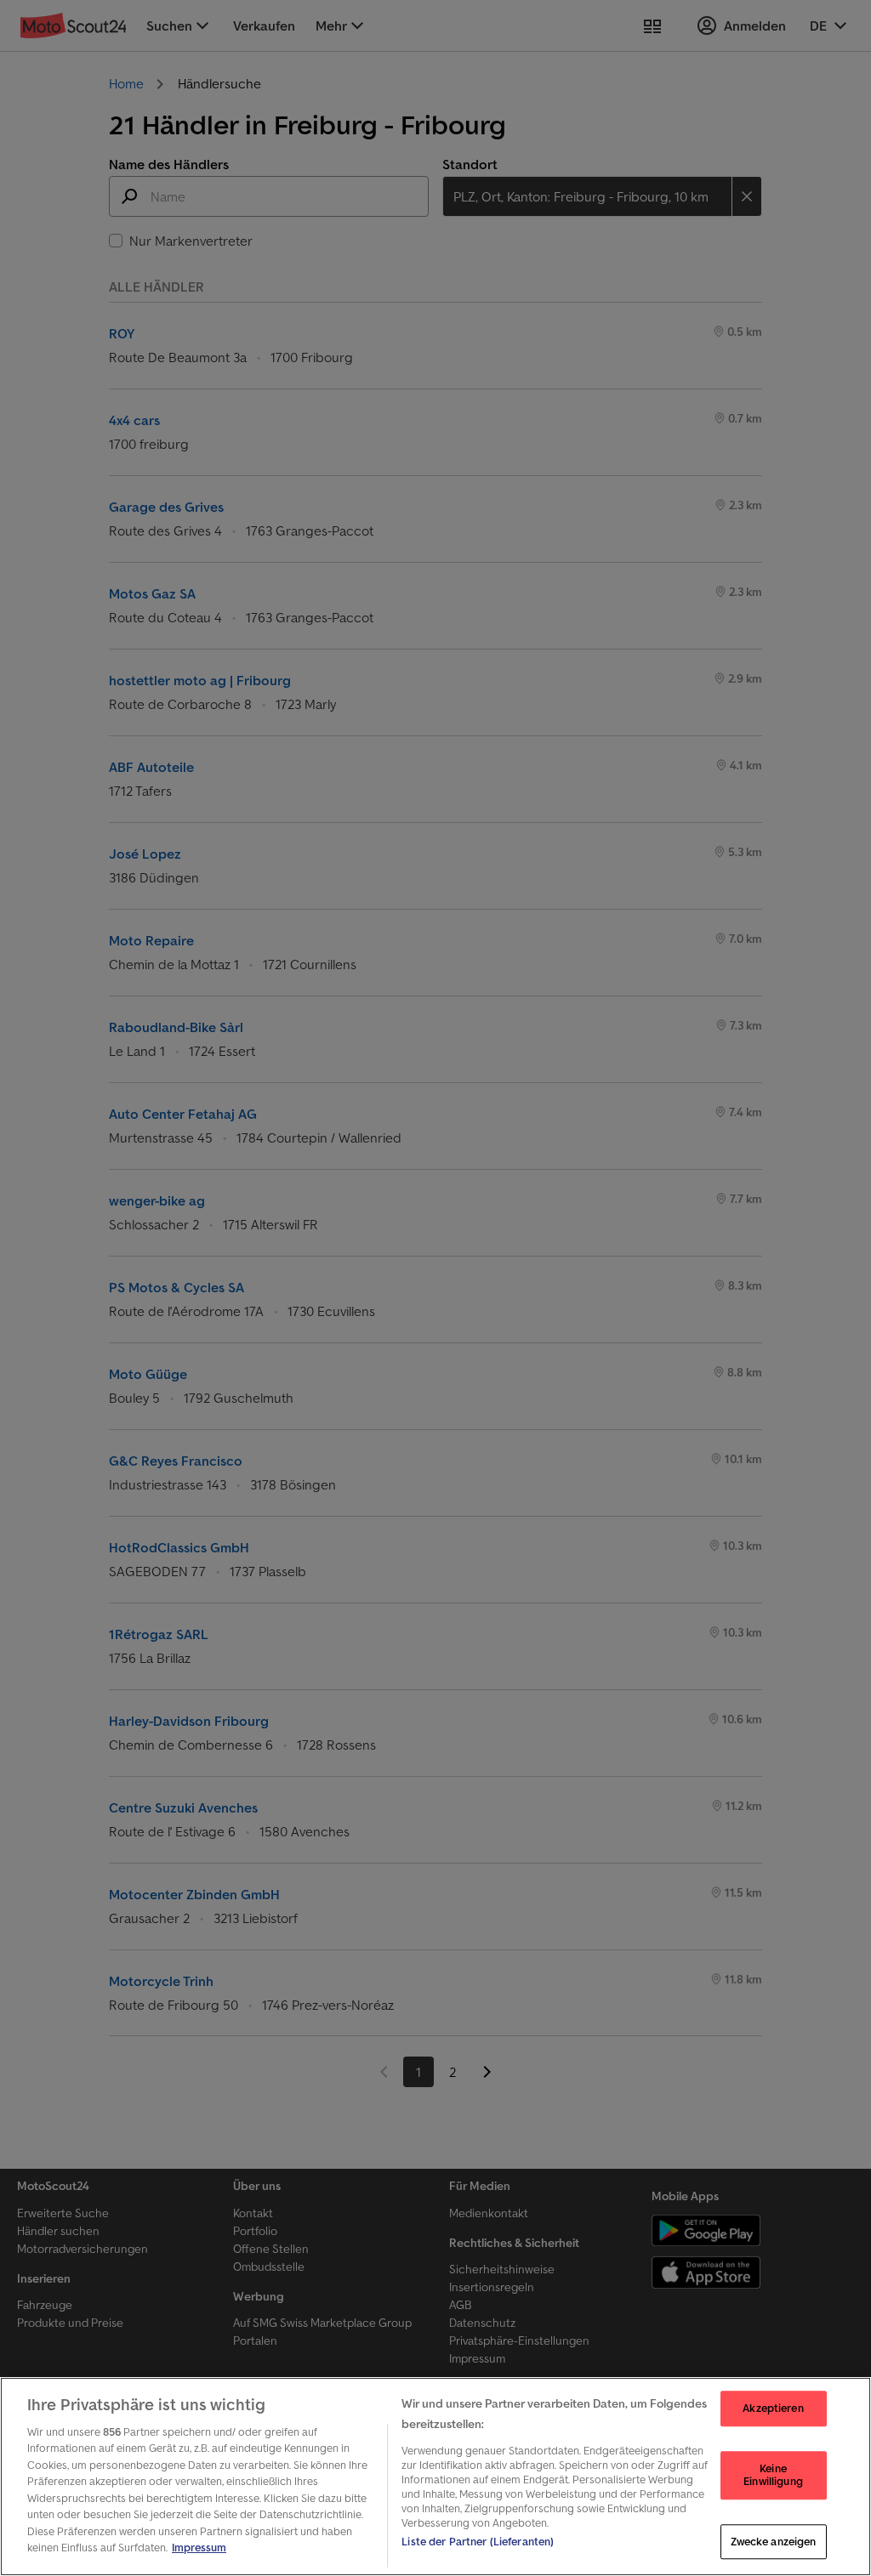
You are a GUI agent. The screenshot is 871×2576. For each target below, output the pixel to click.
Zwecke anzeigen (774, 2542)
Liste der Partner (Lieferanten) (478, 2542)
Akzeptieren (773, 2408)
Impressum (199, 2548)
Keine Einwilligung (773, 2475)
